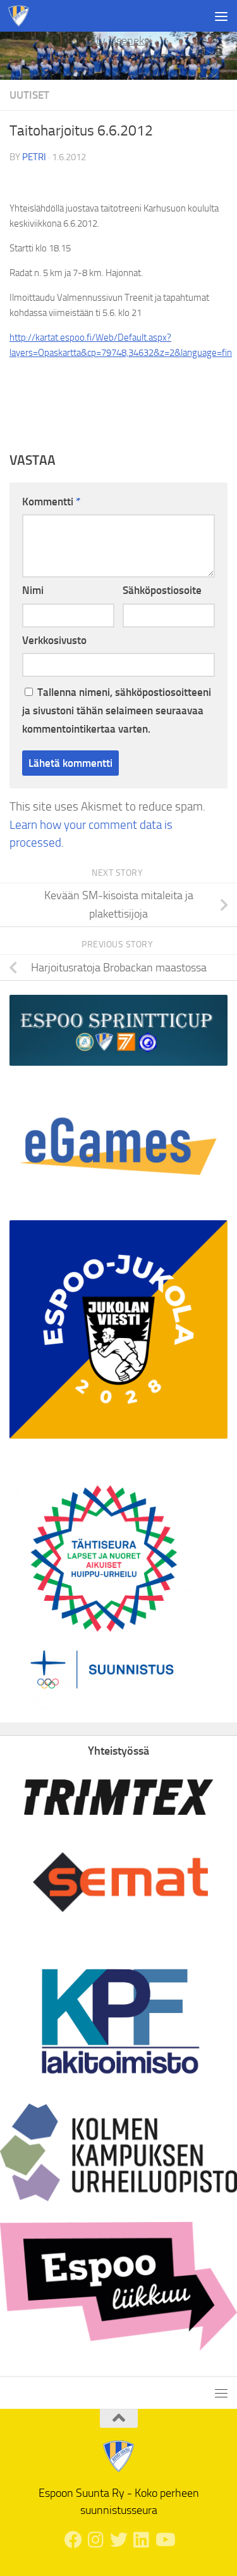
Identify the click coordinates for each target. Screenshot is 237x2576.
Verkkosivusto (54, 640)
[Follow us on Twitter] (119, 2540)
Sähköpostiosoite (162, 590)
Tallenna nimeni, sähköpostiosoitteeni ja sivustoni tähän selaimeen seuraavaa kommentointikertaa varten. (117, 710)
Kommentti (51, 502)
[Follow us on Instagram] (96, 2540)
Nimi (33, 590)
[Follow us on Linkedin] (142, 2540)
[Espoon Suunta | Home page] (22, 16)
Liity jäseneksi (118, 41)
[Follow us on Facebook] (73, 2540)
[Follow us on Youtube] (164, 2540)
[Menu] (221, 16)
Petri (34, 157)
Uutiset (29, 95)
